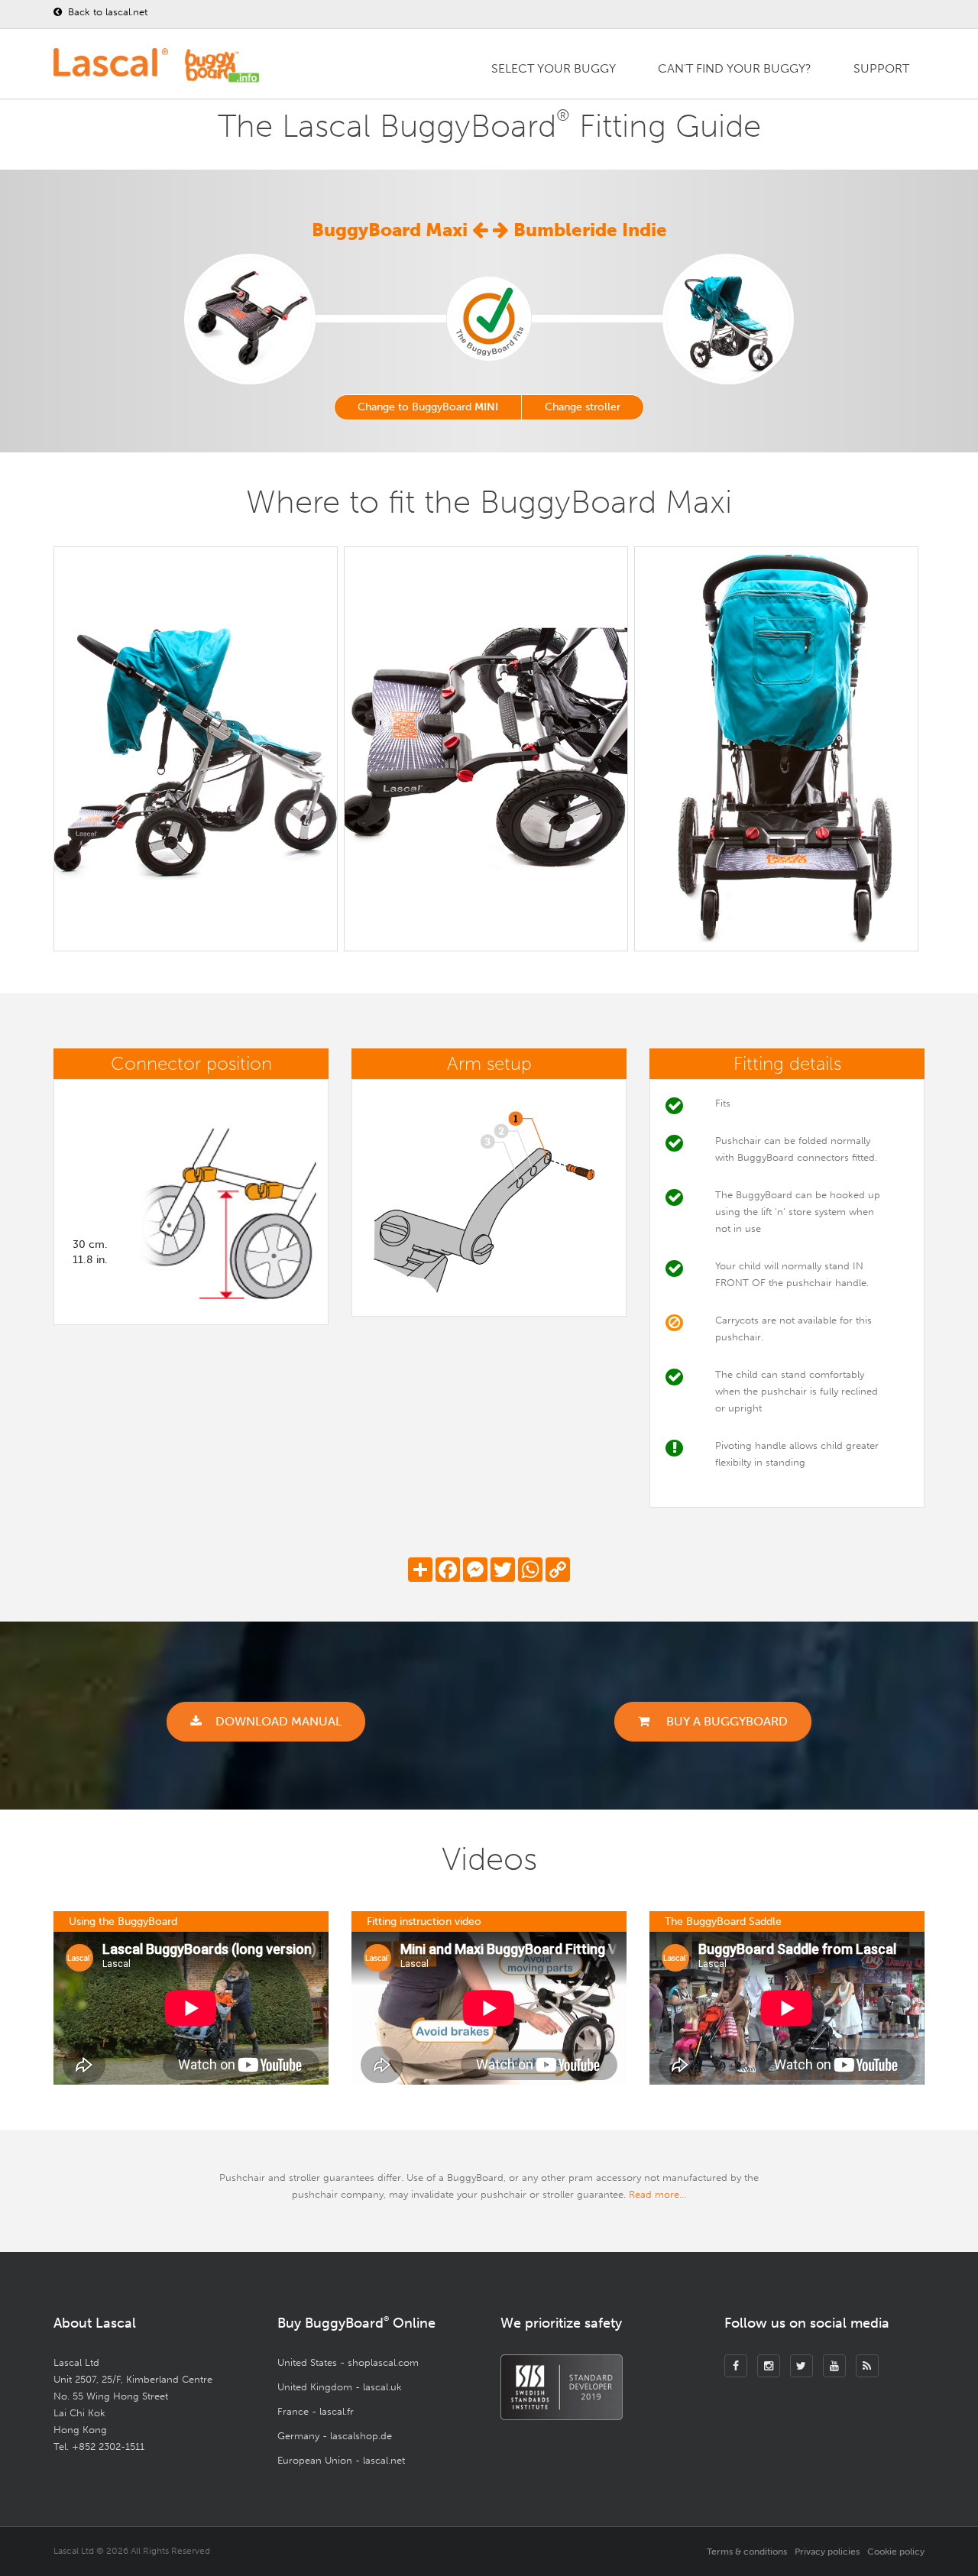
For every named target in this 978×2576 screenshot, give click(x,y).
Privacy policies (827, 2552)
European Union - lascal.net (341, 2460)
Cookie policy (896, 2552)
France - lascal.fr (316, 2411)
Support (881, 68)
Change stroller (583, 407)
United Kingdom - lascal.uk (340, 2387)
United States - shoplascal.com (348, 2362)
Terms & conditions (747, 2552)
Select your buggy (554, 68)
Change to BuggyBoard (428, 407)
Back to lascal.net (106, 12)
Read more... (657, 2194)
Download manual (279, 1721)
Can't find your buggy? (735, 68)
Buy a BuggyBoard (725, 1721)
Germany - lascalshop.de (335, 2436)
